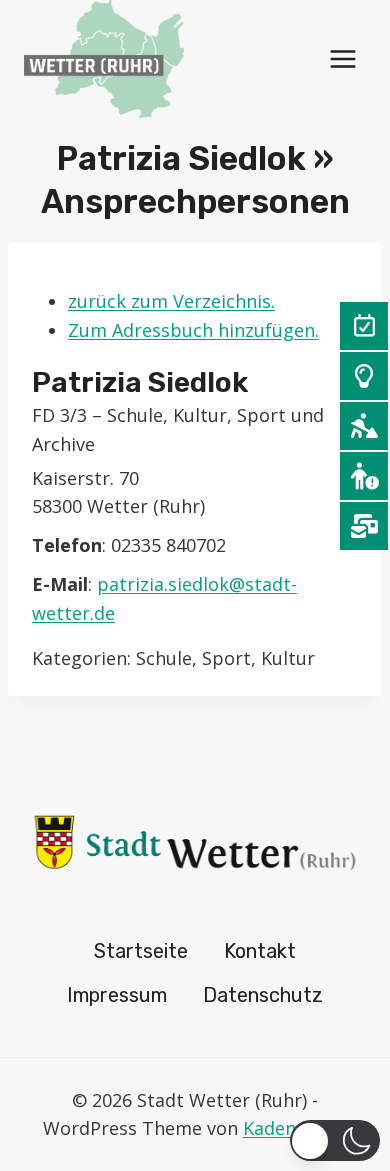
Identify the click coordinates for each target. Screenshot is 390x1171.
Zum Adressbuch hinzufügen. (193, 330)
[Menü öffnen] (342, 58)
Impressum (117, 995)
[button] (335, 1140)
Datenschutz (263, 995)
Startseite (141, 951)
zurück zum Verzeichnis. (171, 301)
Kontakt (260, 951)
